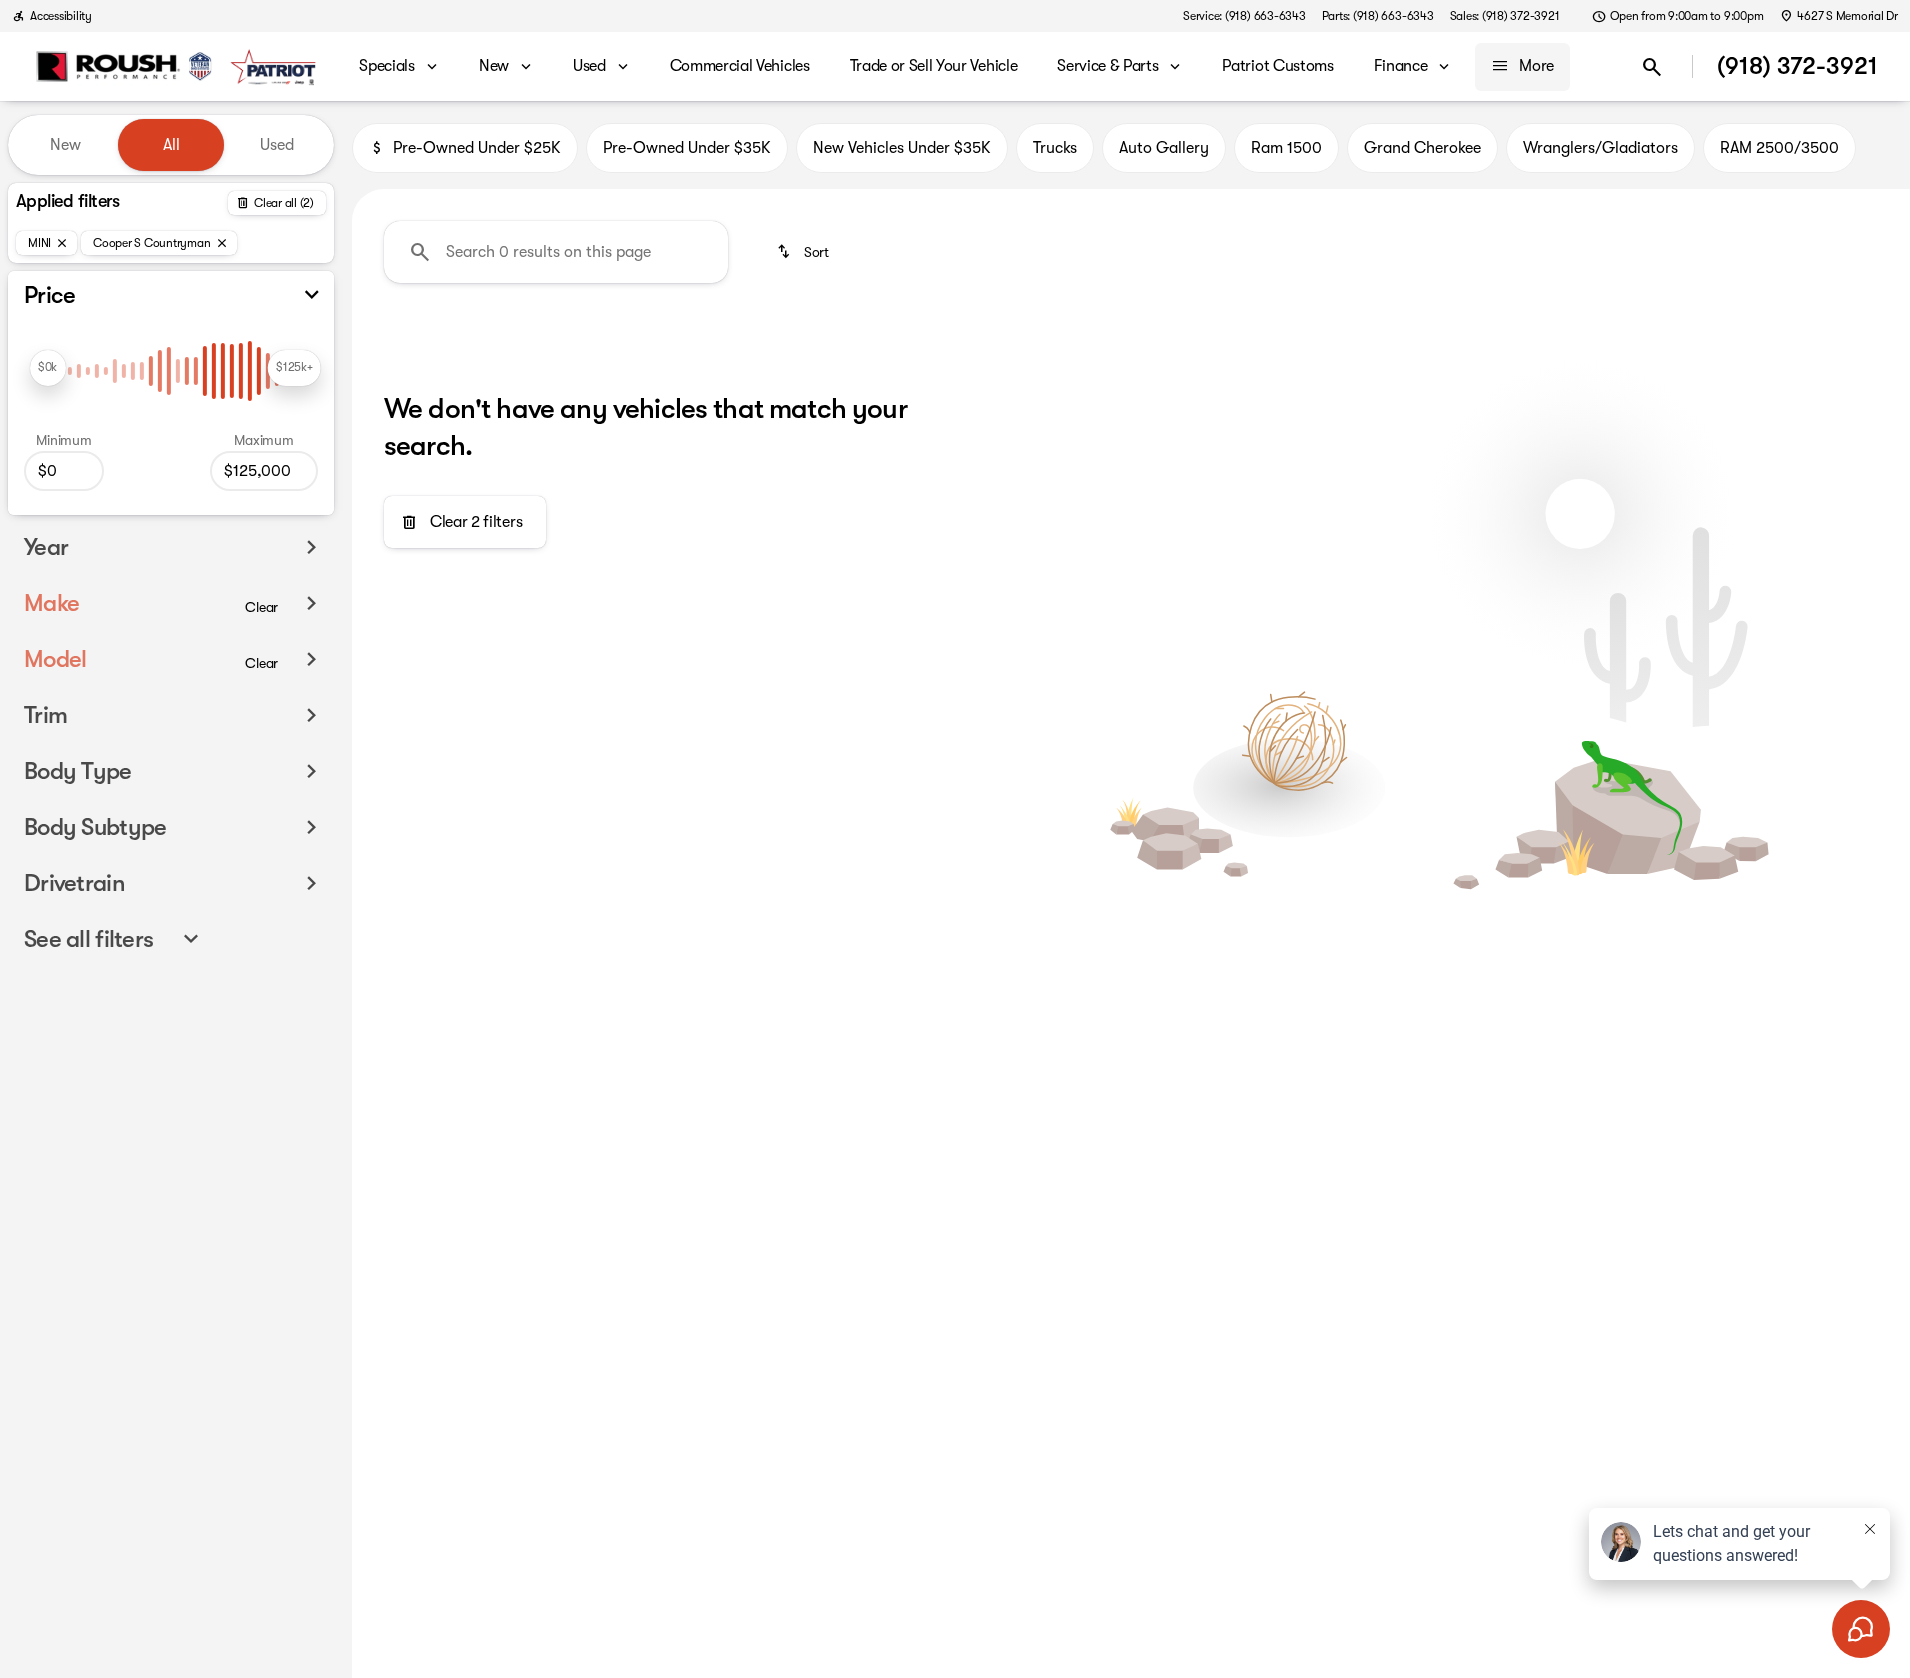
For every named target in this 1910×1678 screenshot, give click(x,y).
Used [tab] (277, 145)
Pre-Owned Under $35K (687, 148)
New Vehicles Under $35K (902, 148)
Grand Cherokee (1422, 148)
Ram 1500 (1286, 148)
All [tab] (171, 145)
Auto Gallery (1164, 148)
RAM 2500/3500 (1779, 148)
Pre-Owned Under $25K (477, 148)
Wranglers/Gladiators (1600, 148)
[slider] (48, 368)
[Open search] (1652, 67)
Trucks (1055, 148)
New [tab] (65, 145)
